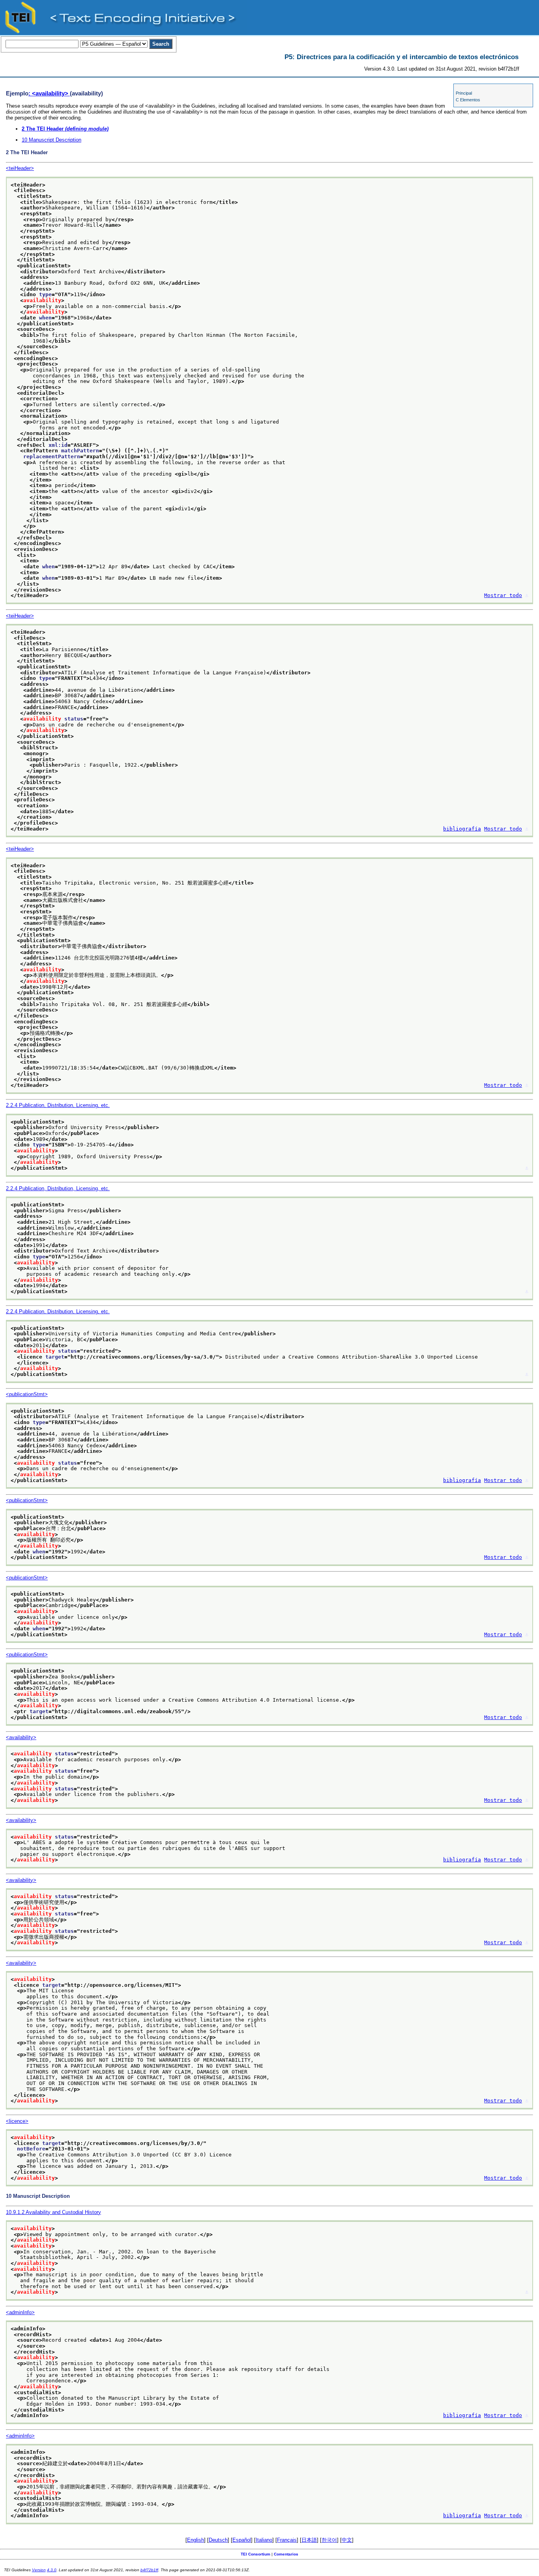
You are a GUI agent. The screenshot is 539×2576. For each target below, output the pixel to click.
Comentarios (286, 2554)
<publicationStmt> (27, 1394)
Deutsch (218, 2540)
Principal (464, 93)
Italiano (264, 2540)
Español (242, 2540)
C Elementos (468, 100)
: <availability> (49, 93)
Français (287, 2540)
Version (39, 2570)
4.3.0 (52, 2570)
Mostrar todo (503, 595)
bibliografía (462, 829)
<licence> (17, 2121)
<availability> (21, 1737)
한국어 (329, 2540)
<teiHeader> (20, 168)
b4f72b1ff (149, 2570)
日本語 (309, 2540)
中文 (347, 2540)
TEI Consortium (255, 2554)
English (196, 2540)
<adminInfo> (20, 2312)
